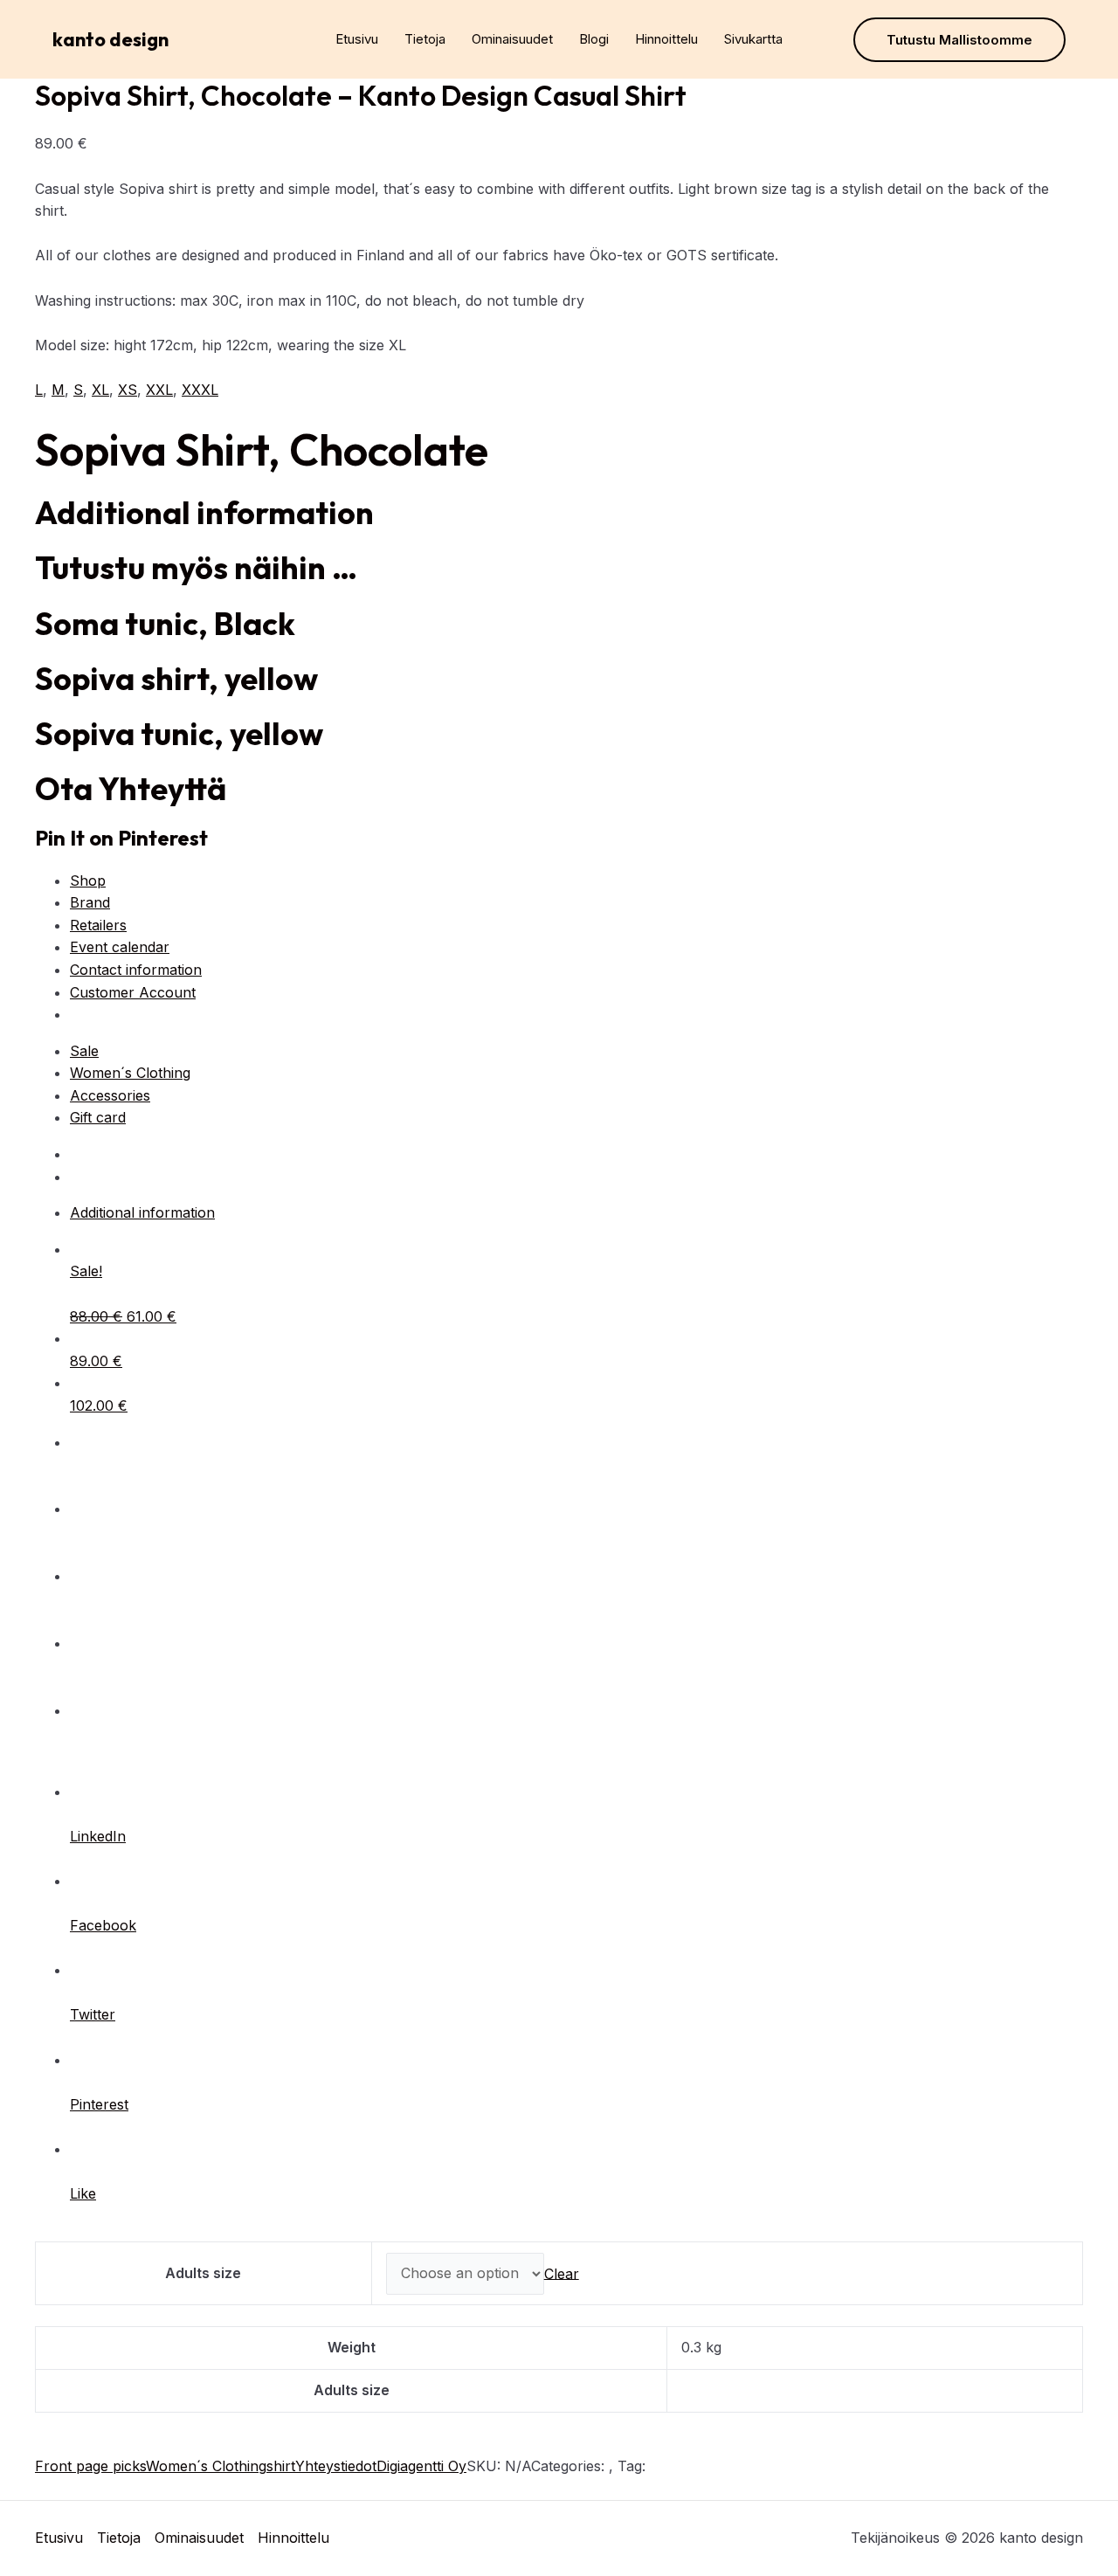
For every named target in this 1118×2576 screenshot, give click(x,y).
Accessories (110, 1095)
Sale (84, 1051)
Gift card (98, 1117)
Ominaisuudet (512, 39)
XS (128, 390)
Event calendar (120, 947)
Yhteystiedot (336, 2466)
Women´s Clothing (130, 1073)
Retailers (98, 925)
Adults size (203, 2273)
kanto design (110, 39)
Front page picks (90, 2466)
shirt (281, 2466)
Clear (562, 2273)
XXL (159, 390)
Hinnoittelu (666, 39)
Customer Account (133, 992)
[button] (959, 40)
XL (100, 390)
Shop (88, 881)
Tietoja (425, 39)
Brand (90, 902)
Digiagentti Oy (421, 2466)
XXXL (200, 390)
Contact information (136, 970)
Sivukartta (753, 39)
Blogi (594, 39)
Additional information (142, 1212)
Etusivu (357, 39)
